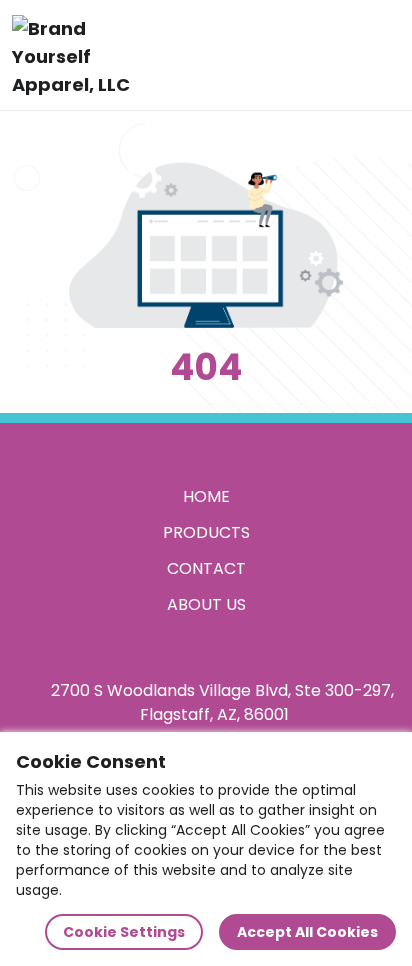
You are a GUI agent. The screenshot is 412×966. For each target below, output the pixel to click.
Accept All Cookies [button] (307, 932)
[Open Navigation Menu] (378, 55)
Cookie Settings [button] (124, 932)
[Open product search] (336, 55)
